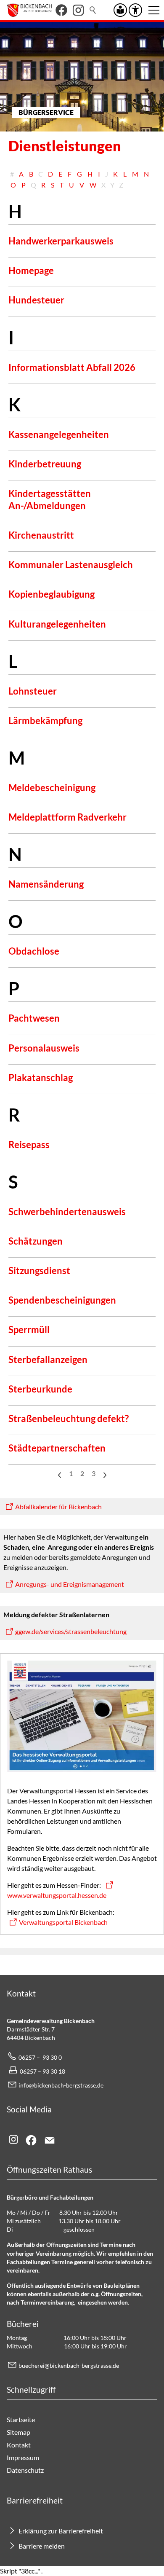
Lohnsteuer (33, 691)
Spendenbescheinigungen (62, 1300)
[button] (61, 10)
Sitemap (19, 2432)
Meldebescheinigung (52, 788)
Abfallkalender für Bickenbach (58, 1507)
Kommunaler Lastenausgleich (71, 565)
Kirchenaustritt (41, 535)
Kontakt (19, 2445)
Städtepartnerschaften (57, 1448)
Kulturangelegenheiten (57, 624)
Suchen (93, 10)
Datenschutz (25, 2470)
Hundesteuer (36, 300)
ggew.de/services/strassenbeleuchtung (71, 1631)
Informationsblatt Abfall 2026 (72, 367)
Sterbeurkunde (40, 1389)
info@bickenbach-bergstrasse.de (61, 2085)
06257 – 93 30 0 (40, 2057)
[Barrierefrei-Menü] (135, 10)
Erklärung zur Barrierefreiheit (61, 2531)
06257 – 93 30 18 (42, 2071)
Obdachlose (34, 951)
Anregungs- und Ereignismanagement (70, 1584)
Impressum (23, 2457)
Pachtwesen (34, 1018)
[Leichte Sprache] (120, 10)
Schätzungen (36, 1241)
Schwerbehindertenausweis (67, 1212)
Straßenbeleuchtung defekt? (69, 1418)
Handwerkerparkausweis (61, 241)
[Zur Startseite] (29, 10)
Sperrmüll (29, 1330)
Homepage (31, 270)
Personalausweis (44, 1048)
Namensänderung (46, 884)
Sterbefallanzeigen (48, 1359)
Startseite (21, 2419)
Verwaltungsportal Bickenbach (63, 1922)
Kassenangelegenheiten (59, 434)
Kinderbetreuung (45, 464)
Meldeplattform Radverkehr (67, 817)
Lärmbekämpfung (45, 720)
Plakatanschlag (41, 1077)
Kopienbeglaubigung (52, 594)
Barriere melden (42, 2546)
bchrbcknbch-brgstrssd (67, 2365)
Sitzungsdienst (39, 1271)
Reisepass (29, 1144)
